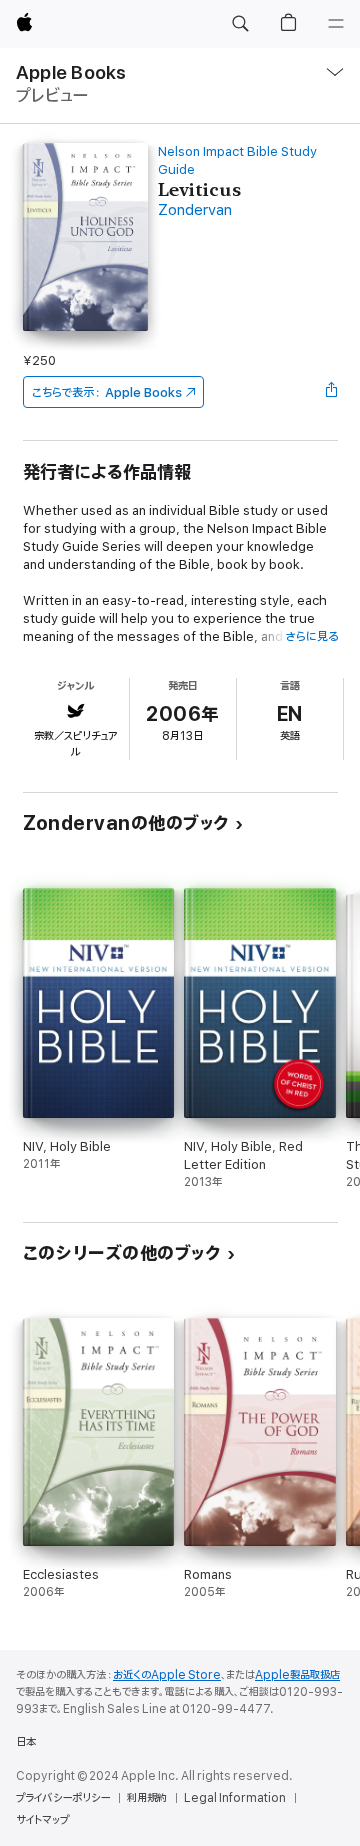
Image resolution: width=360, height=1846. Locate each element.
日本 (26, 1742)
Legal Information (235, 1798)
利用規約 (147, 1798)
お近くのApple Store (167, 1675)
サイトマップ (42, 1820)
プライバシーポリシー (63, 1798)
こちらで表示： (107, 392)
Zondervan (195, 210)
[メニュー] (336, 24)
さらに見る (311, 636)
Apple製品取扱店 (297, 1675)
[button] (240, 24)
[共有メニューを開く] (331, 392)
